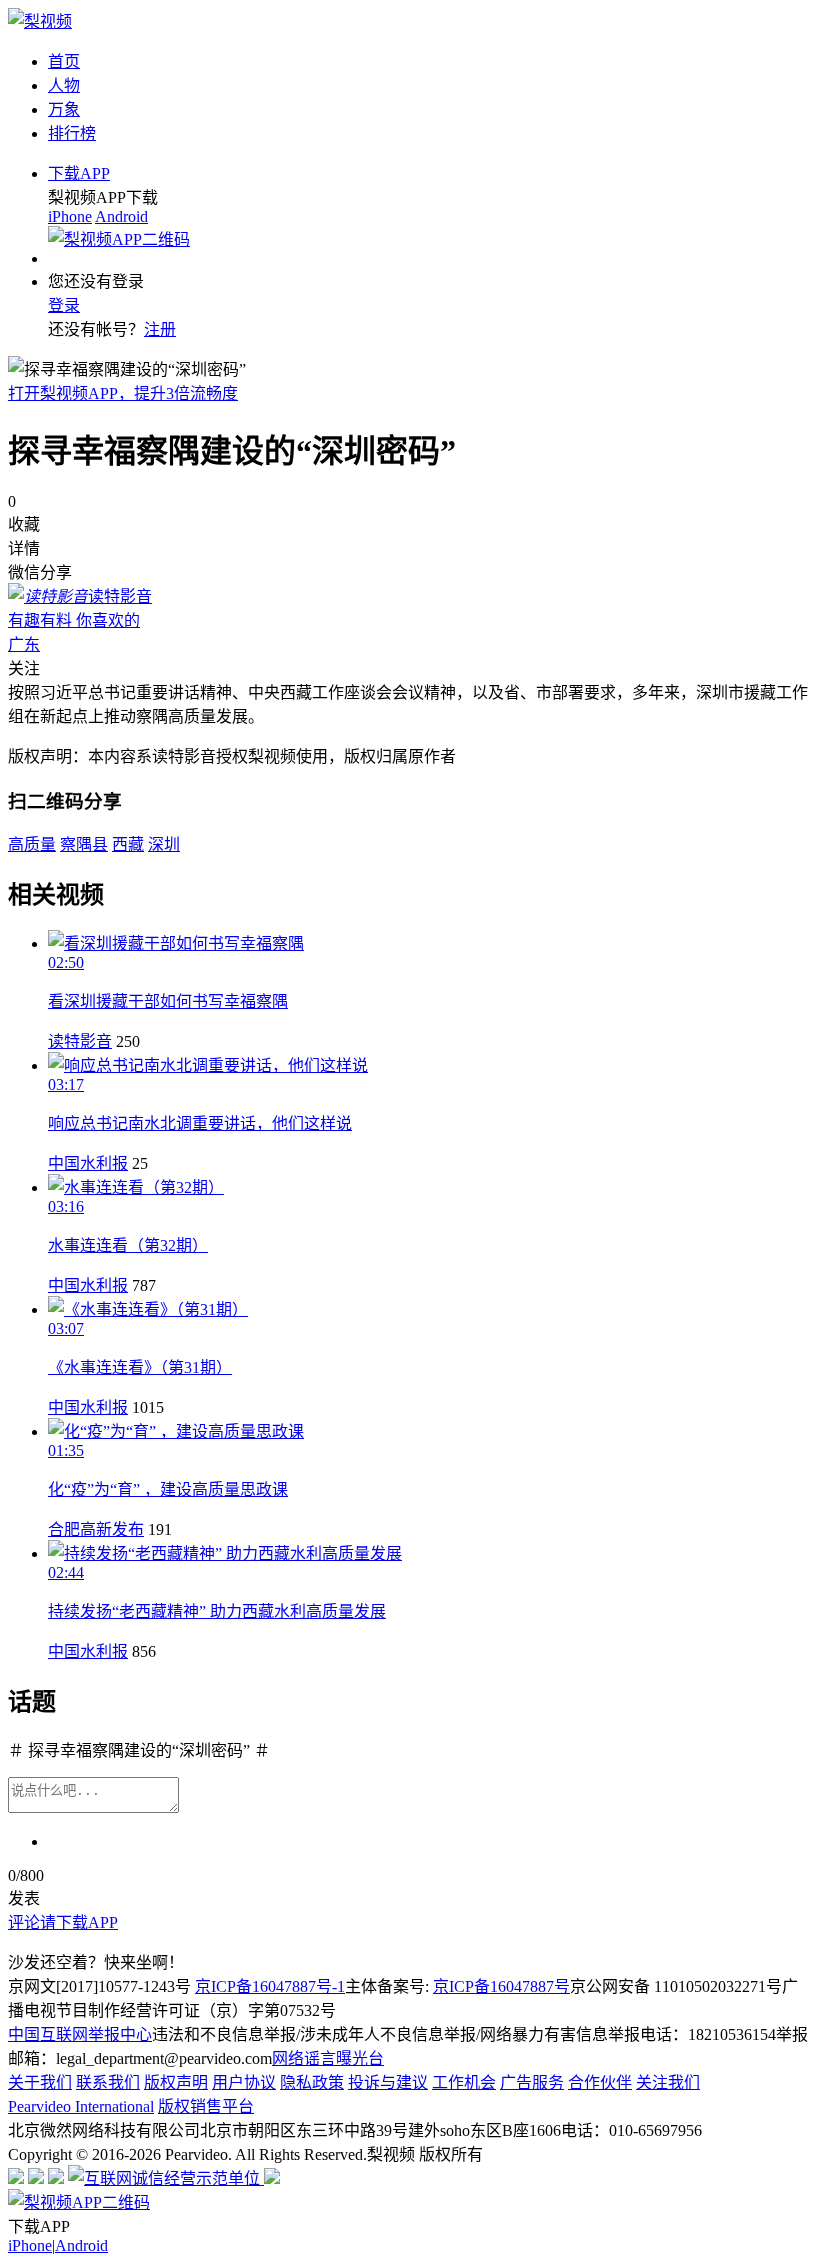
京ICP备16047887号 (501, 1986)
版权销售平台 (206, 2106)
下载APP (79, 173)
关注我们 (668, 2082)
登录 (64, 305)
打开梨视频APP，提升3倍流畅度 (123, 393)
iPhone (70, 216)
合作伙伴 (600, 2082)
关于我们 (40, 2082)
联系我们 (108, 2082)
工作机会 (464, 2082)
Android (121, 216)
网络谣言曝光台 (328, 2058)
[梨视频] (40, 21)
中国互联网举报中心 (80, 2034)
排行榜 (72, 133)
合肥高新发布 (96, 1529)
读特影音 (80, 1041)
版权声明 (176, 2082)
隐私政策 (312, 2082)
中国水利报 (88, 1163)
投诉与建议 (388, 2082)
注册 (160, 329)
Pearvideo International (81, 2106)
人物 (64, 85)
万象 (64, 109)
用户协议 (244, 2082)
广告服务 (532, 2082)
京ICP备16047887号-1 (270, 1986)
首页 (64, 61)
